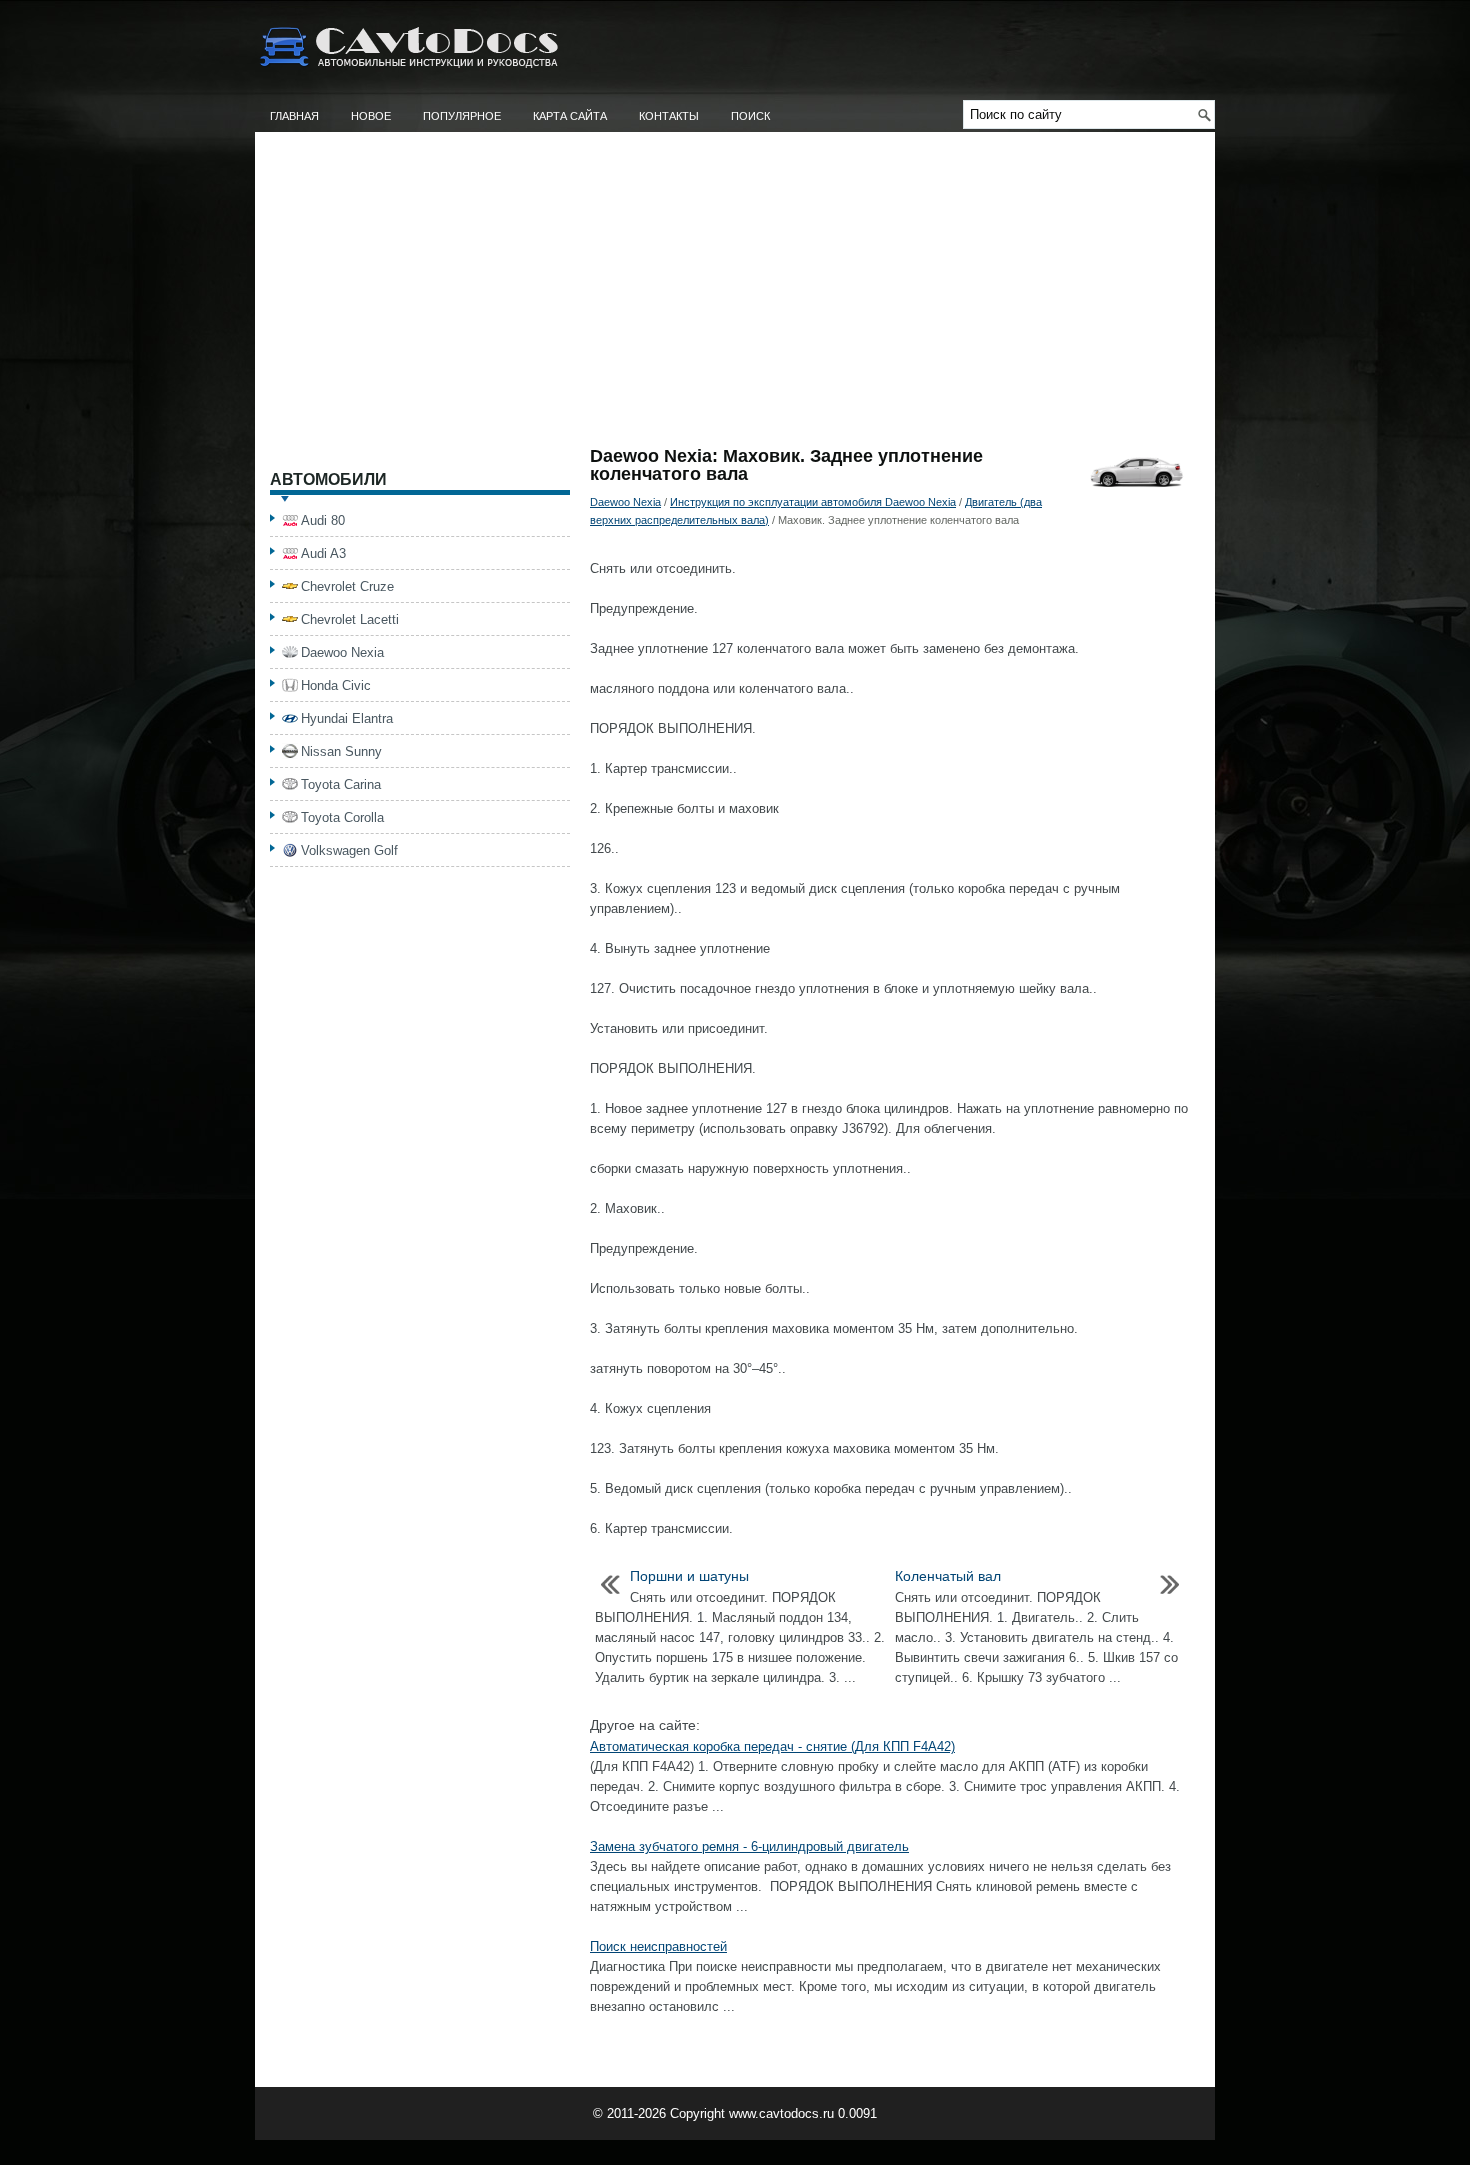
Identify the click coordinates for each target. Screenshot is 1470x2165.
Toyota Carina (341, 784)
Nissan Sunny (341, 751)
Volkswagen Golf (349, 850)
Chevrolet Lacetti (350, 619)
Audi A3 (323, 553)
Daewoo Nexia (625, 502)
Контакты (669, 116)
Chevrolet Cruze (347, 586)
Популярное (462, 116)
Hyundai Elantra (347, 718)
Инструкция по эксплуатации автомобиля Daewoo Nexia (813, 502)
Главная (294, 116)
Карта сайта (570, 116)
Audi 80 (323, 520)
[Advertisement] (735, 297)
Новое (371, 116)
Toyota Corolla (342, 817)
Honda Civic (336, 685)
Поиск (750, 116)
